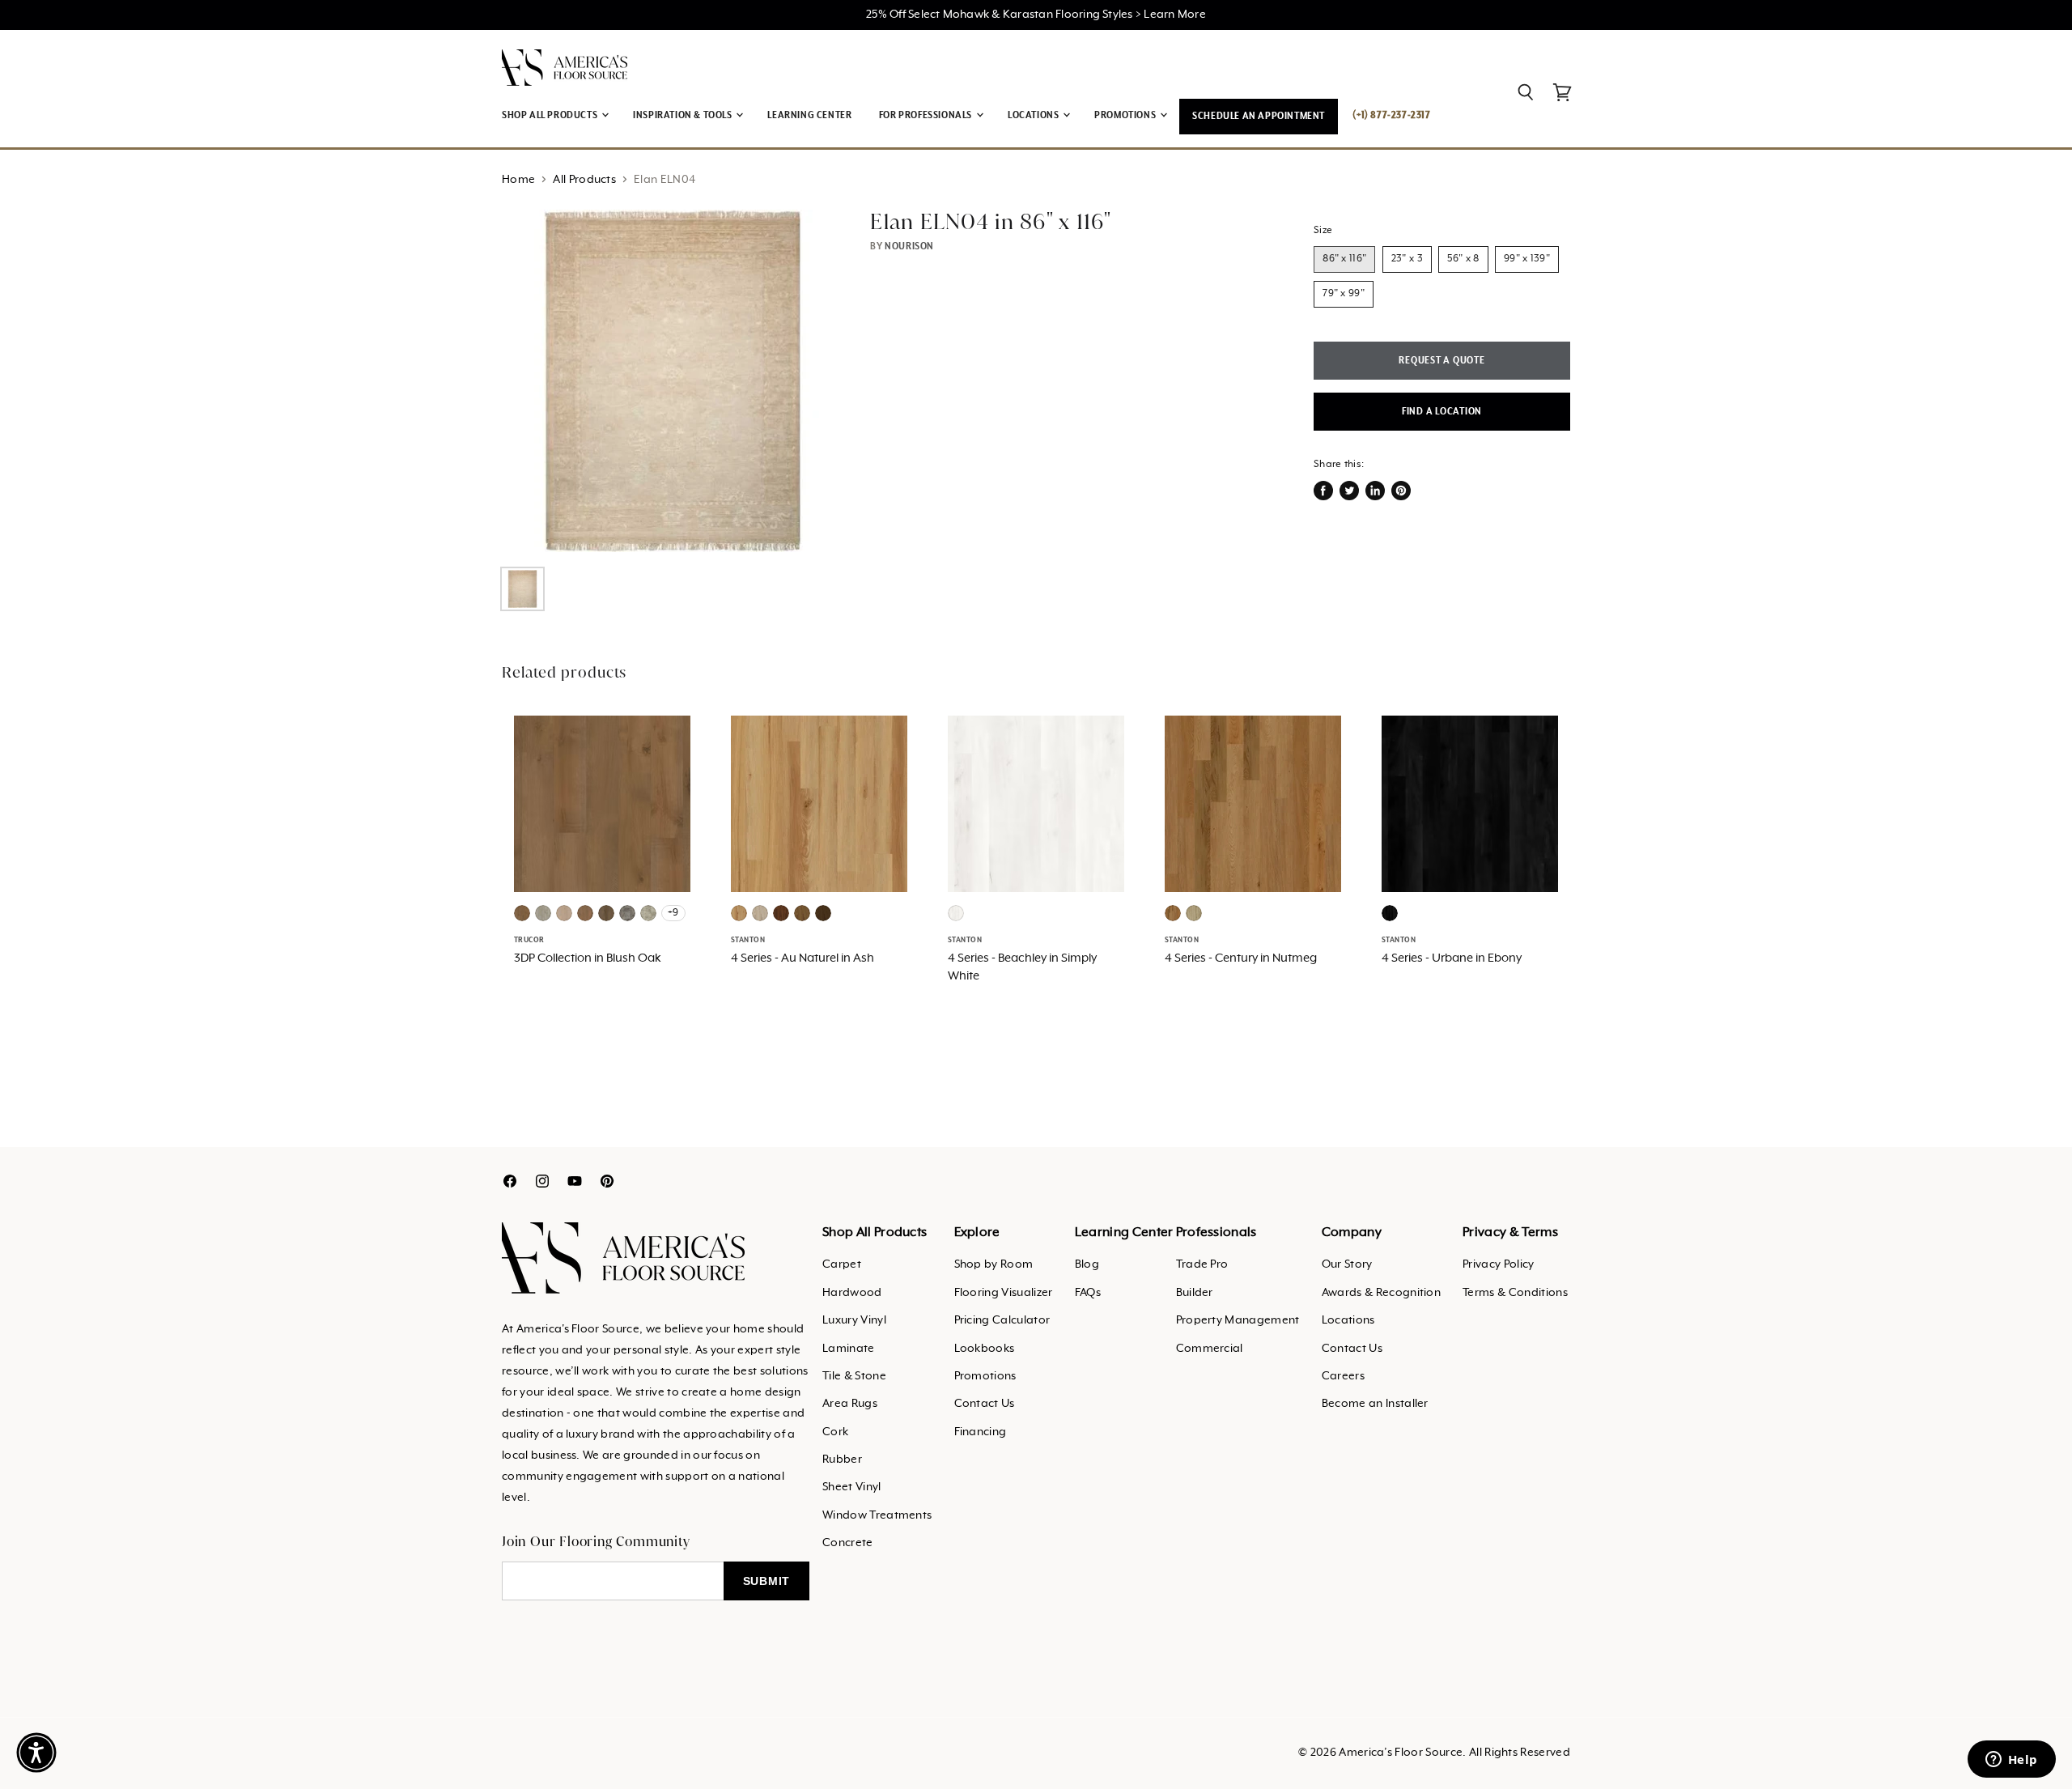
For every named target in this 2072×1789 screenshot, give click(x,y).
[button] (36, 1753)
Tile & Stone (854, 1376)
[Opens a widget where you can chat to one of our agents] (2011, 1761)
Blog (1087, 1264)
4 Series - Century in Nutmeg (1241, 958)
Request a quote (1441, 361)
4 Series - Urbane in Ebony (1452, 958)
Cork (835, 1432)
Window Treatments (877, 1515)
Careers (1343, 1376)
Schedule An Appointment (1259, 116)
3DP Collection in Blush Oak (588, 958)
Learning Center (809, 115)
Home (518, 180)
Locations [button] (1034, 115)
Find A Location (1442, 412)
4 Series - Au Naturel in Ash (802, 958)
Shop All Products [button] (551, 115)
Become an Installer (1375, 1404)
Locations (1348, 1320)
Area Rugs (850, 1404)
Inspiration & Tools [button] (684, 115)
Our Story (1347, 1264)
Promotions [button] (1126, 115)
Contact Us (985, 1404)
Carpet (842, 1264)
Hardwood (852, 1293)
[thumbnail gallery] (522, 589)
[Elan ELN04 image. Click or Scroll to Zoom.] (673, 380)
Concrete (848, 1543)
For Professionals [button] (927, 115)
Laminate (849, 1349)
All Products (584, 180)
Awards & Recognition (1381, 1293)
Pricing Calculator (1002, 1320)
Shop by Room (994, 1264)
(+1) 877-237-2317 (1391, 115)
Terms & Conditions (1515, 1293)
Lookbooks (985, 1349)
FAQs (1088, 1293)
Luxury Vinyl (854, 1320)
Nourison (909, 246)
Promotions (985, 1376)
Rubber (842, 1460)
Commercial (1210, 1349)
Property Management (1238, 1320)
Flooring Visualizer (1004, 1293)
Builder (1195, 1293)
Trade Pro (1202, 1264)
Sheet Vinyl (852, 1487)
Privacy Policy (1498, 1264)
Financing (981, 1432)
